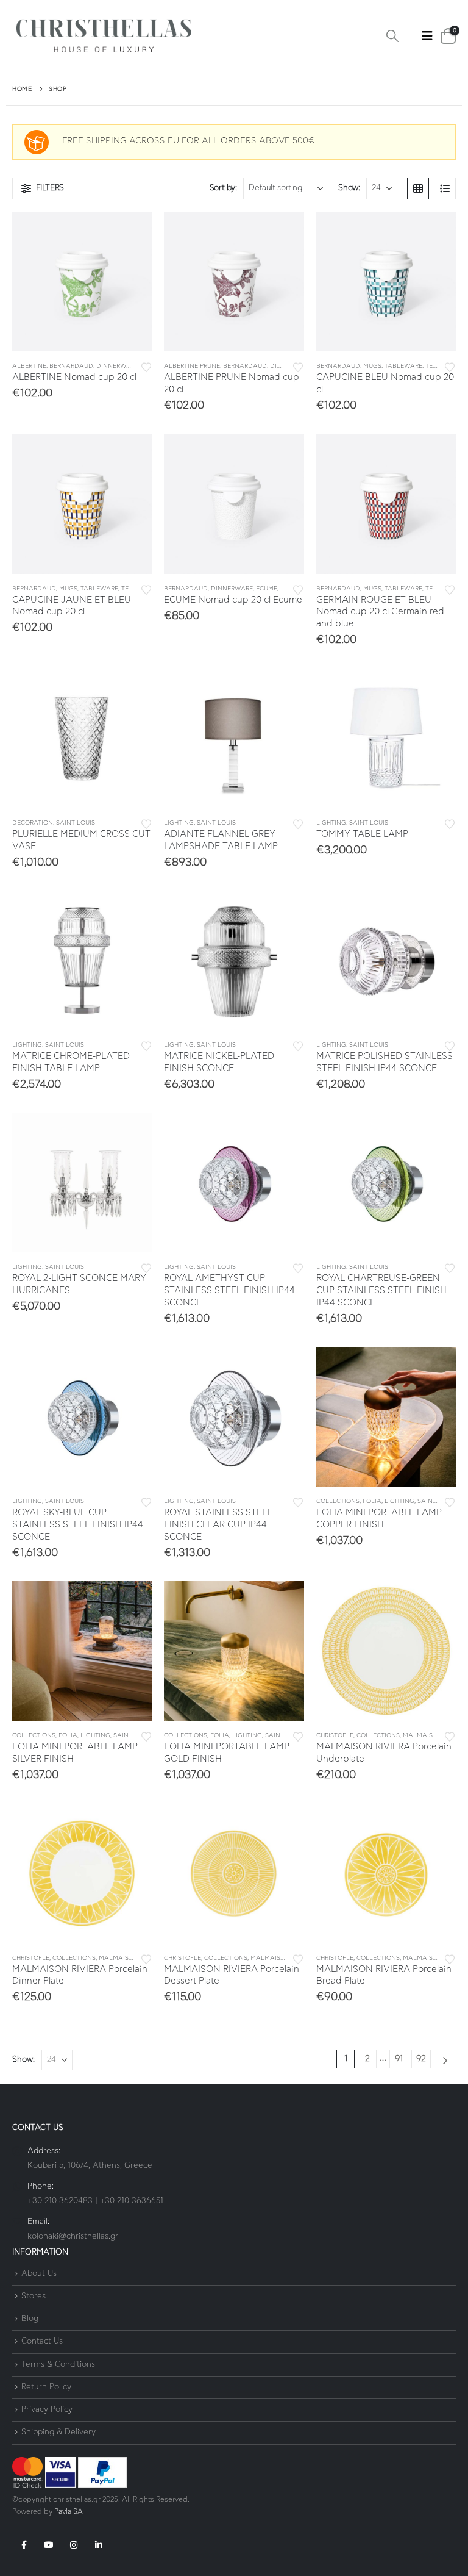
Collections (338, 1501)
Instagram (74, 2545)
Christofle (335, 1735)
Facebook (24, 2545)
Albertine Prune (192, 366)
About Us (39, 2274)
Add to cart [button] (132, 232)
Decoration (33, 823)
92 (421, 2059)
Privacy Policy (47, 2410)
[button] (392, 37)
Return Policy (46, 2387)
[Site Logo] (104, 36)
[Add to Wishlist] (146, 366)
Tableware (403, 366)
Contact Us (42, 2342)
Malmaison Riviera (435, 1735)
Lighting (179, 823)
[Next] (445, 2061)
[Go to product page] (82, 282)
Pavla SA (69, 2512)
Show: (349, 188)
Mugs (372, 366)
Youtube (49, 2545)
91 (399, 2059)
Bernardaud (71, 366)
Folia (372, 1501)
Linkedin (99, 2545)
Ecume (267, 589)
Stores (34, 2296)
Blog (30, 2319)
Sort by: (223, 188)
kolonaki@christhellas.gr (73, 2237)
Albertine (29, 366)
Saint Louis (76, 823)
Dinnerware (117, 366)
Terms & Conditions (58, 2365)
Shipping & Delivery (58, 2433)
